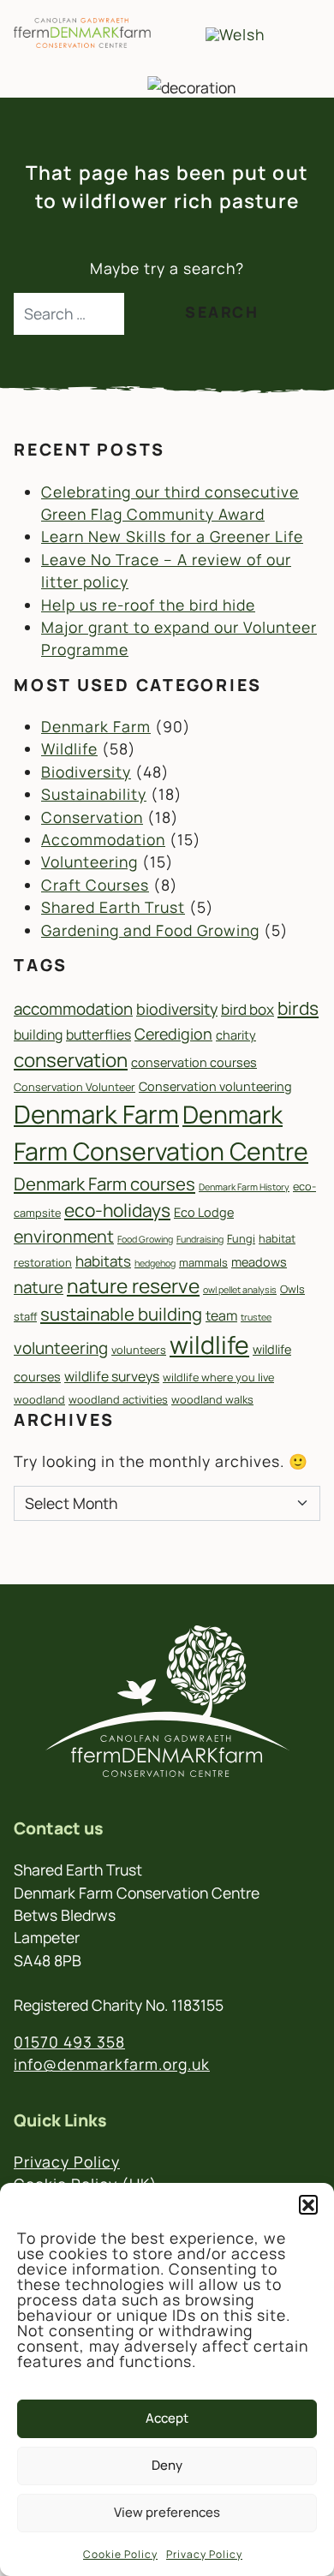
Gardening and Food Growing (150, 930)
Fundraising (200, 1239)
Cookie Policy (120, 2554)
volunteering (61, 1348)
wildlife (209, 1345)
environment (64, 1236)
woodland (39, 1399)
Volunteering (89, 862)
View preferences (167, 2512)
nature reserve (133, 1286)
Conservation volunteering (215, 1086)
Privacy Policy (204, 2554)
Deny (167, 2465)
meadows (259, 1262)
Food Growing (145, 1239)
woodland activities (118, 1399)
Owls (292, 1289)
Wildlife (69, 748)
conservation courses (194, 1062)
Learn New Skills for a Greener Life (172, 536)
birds (298, 1008)
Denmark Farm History (244, 1187)
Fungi (241, 1238)
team (221, 1315)
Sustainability (94, 794)
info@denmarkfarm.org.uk (112, 2064)
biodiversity (177, 1009)
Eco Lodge (204, 1212)
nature (39, 1287)
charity (236, 1035)
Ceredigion (173, 1034)
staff (25, 1316)
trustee (256, 1317)
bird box (248, 1009)
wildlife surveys (112, 1376)
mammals (203, 1262)
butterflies (98, 1035)
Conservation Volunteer (75, 1087)
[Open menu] (296, 33)
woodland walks (212, 1399)
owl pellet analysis (240, 1290)
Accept (167, 2418)
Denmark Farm (96, 726)
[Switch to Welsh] (235, 34)
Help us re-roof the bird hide (148, 605)
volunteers (139, 1350)
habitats (103, 1261)
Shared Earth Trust (113, 907)
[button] (308, 2204)
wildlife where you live (218, 1377)
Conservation (92, 817)
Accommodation (103, 839)
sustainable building (121, 1314)
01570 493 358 (69, 2042)
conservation (71, 1060)
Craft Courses (95, 885)
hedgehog (155, 1263)
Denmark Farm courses (104, 1184)
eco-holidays (117, 1210)
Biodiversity (86, 772)
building (38, 1035)
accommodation (73, 1009)
